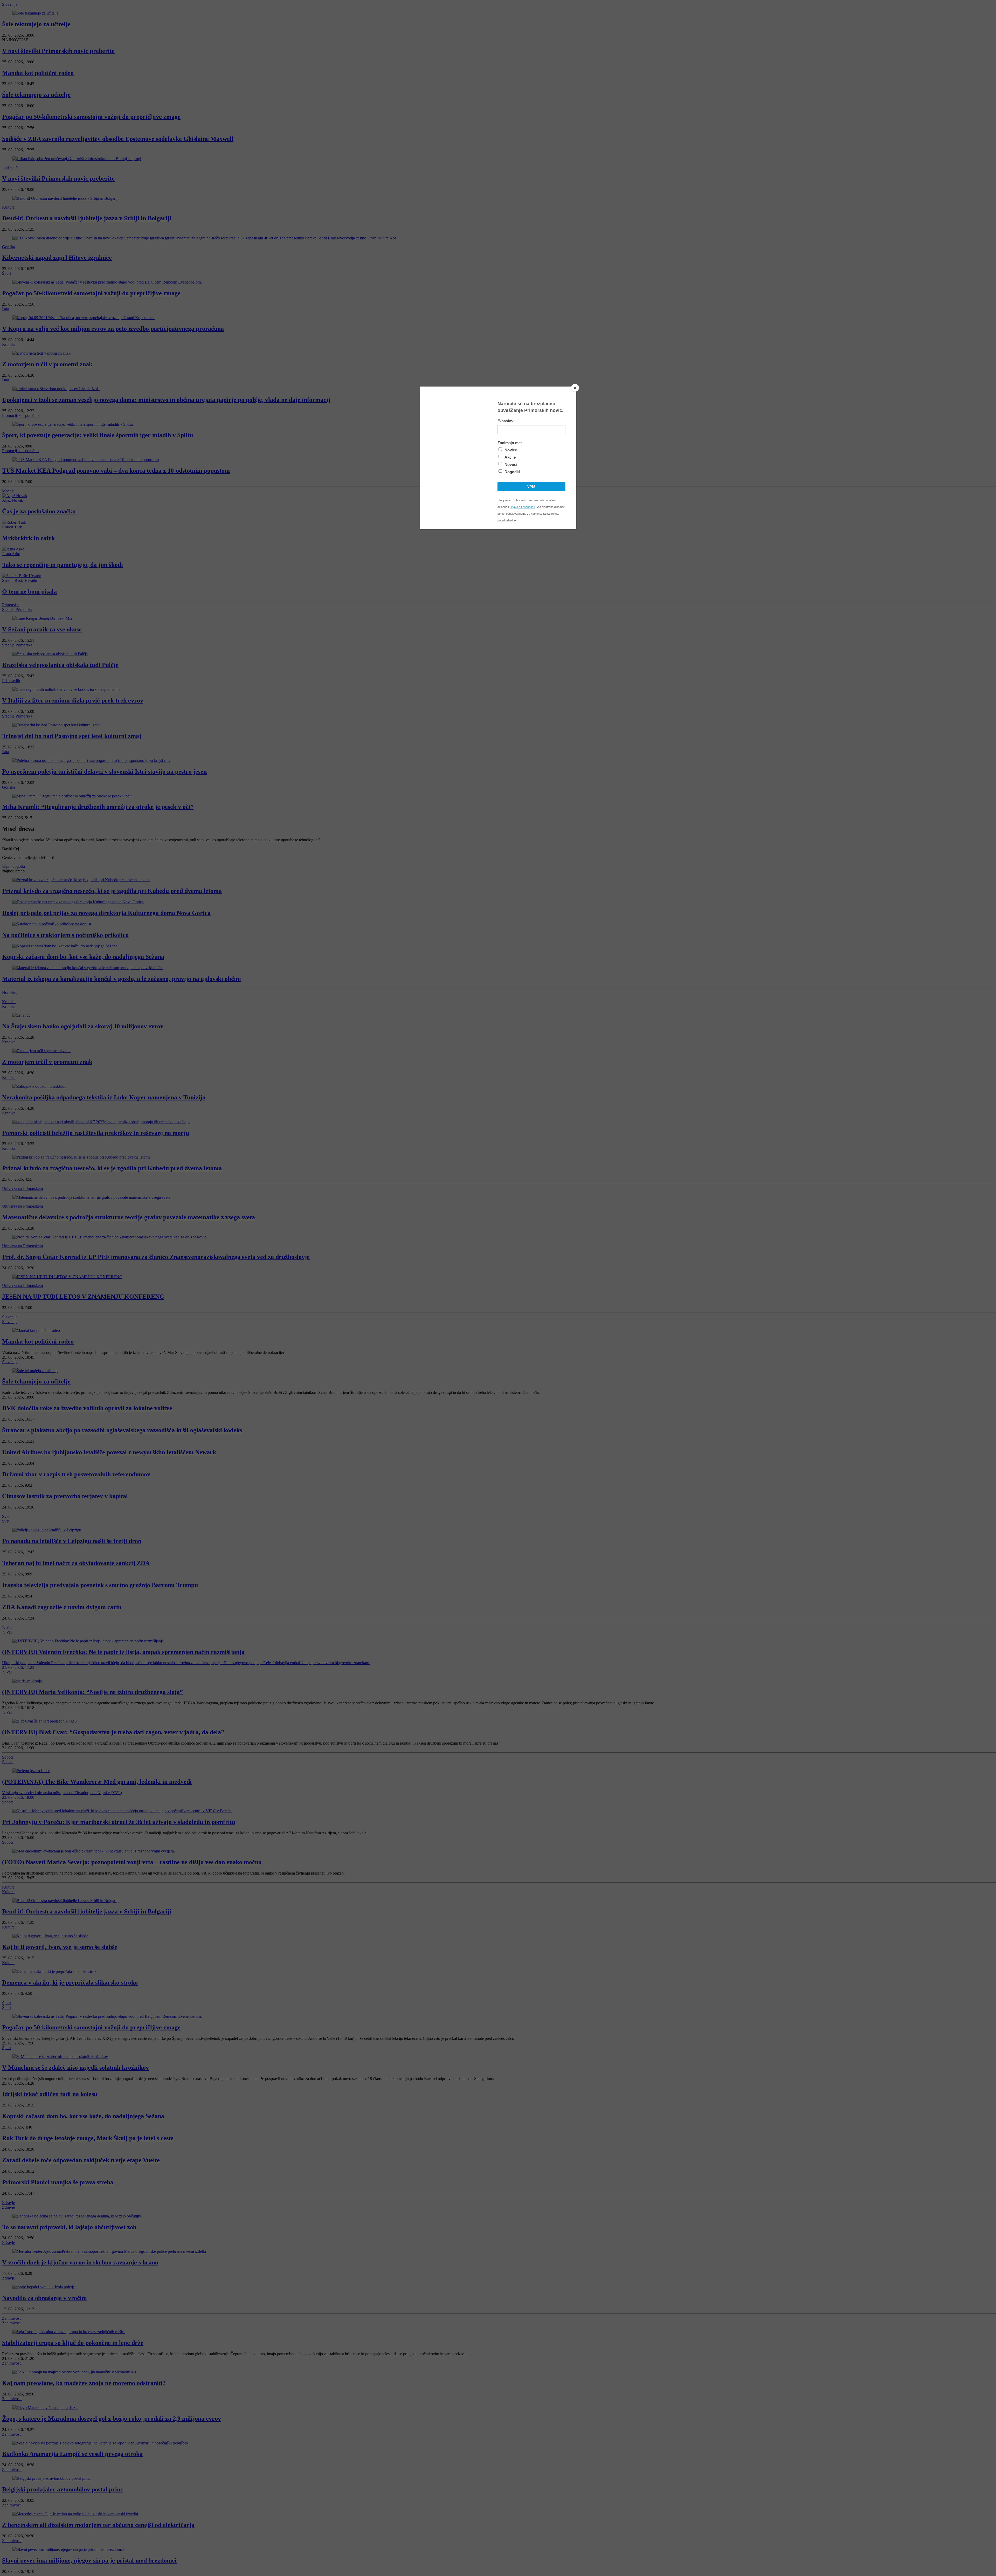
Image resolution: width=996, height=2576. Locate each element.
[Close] (575, 388)
